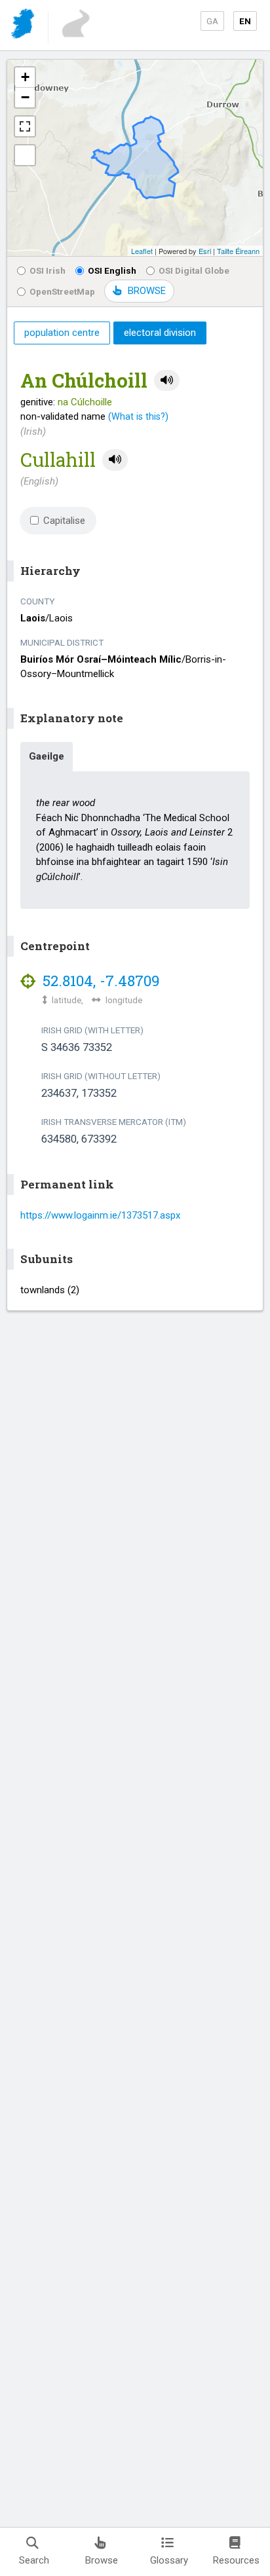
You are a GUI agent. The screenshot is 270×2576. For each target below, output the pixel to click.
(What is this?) (138, 416)
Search (34, 2560)
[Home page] (24, 26)
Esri (205, 251)
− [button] (25, 97)
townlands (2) (50, 1290)
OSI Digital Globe (194, 270)
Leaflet (142, 251)
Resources (236, 2560)
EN (245, 21)
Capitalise (64, 521)
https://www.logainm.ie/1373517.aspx (100, 1215)
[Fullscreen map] (25, 126)
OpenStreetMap (62, 291)
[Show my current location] (25, 155)
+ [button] (25, 77)
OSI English (112, 270)
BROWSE (147, 291)
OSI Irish (48, 270)
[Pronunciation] (167, 381)
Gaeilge (47, 756)
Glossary (169, 2560)
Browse (102, 2560)
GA (212, 21)
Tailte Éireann (238, 251)
